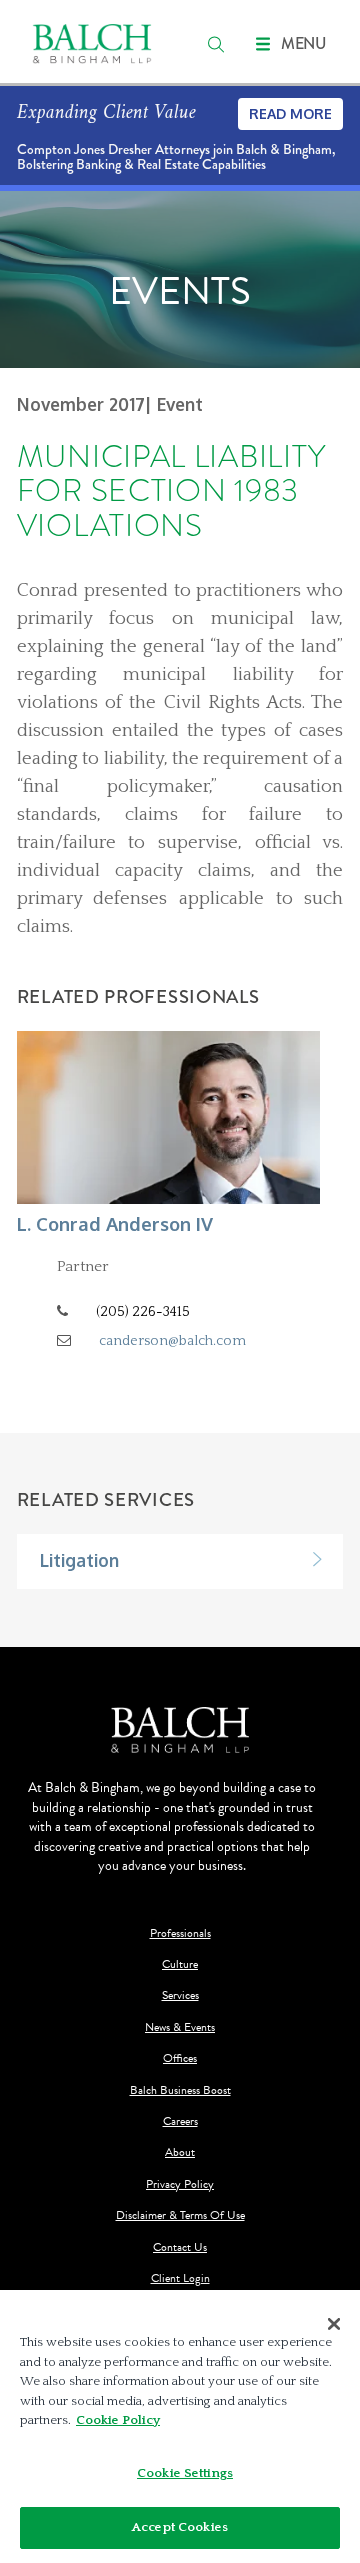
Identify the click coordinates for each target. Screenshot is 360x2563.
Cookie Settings (185, 2473)
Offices (180, 2058)
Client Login (180, 2278)
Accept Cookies (180, 2527)
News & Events (180, 2027)
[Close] (334, 2324)
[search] (216, 44)
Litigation (79, 1560)
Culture (180, 1964)
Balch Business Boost (180, 2090)
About (180, 2152)
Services (180, 1995)
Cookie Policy (118, 2420)
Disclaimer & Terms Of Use (180, 2215)
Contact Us (180, 2247)
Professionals (180, 1933)
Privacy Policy (180, 2184)
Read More (290, 113)
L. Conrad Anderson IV (115, 1223)
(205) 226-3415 (143, 1312)
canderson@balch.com (172, 1341)
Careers (180, 2121)
